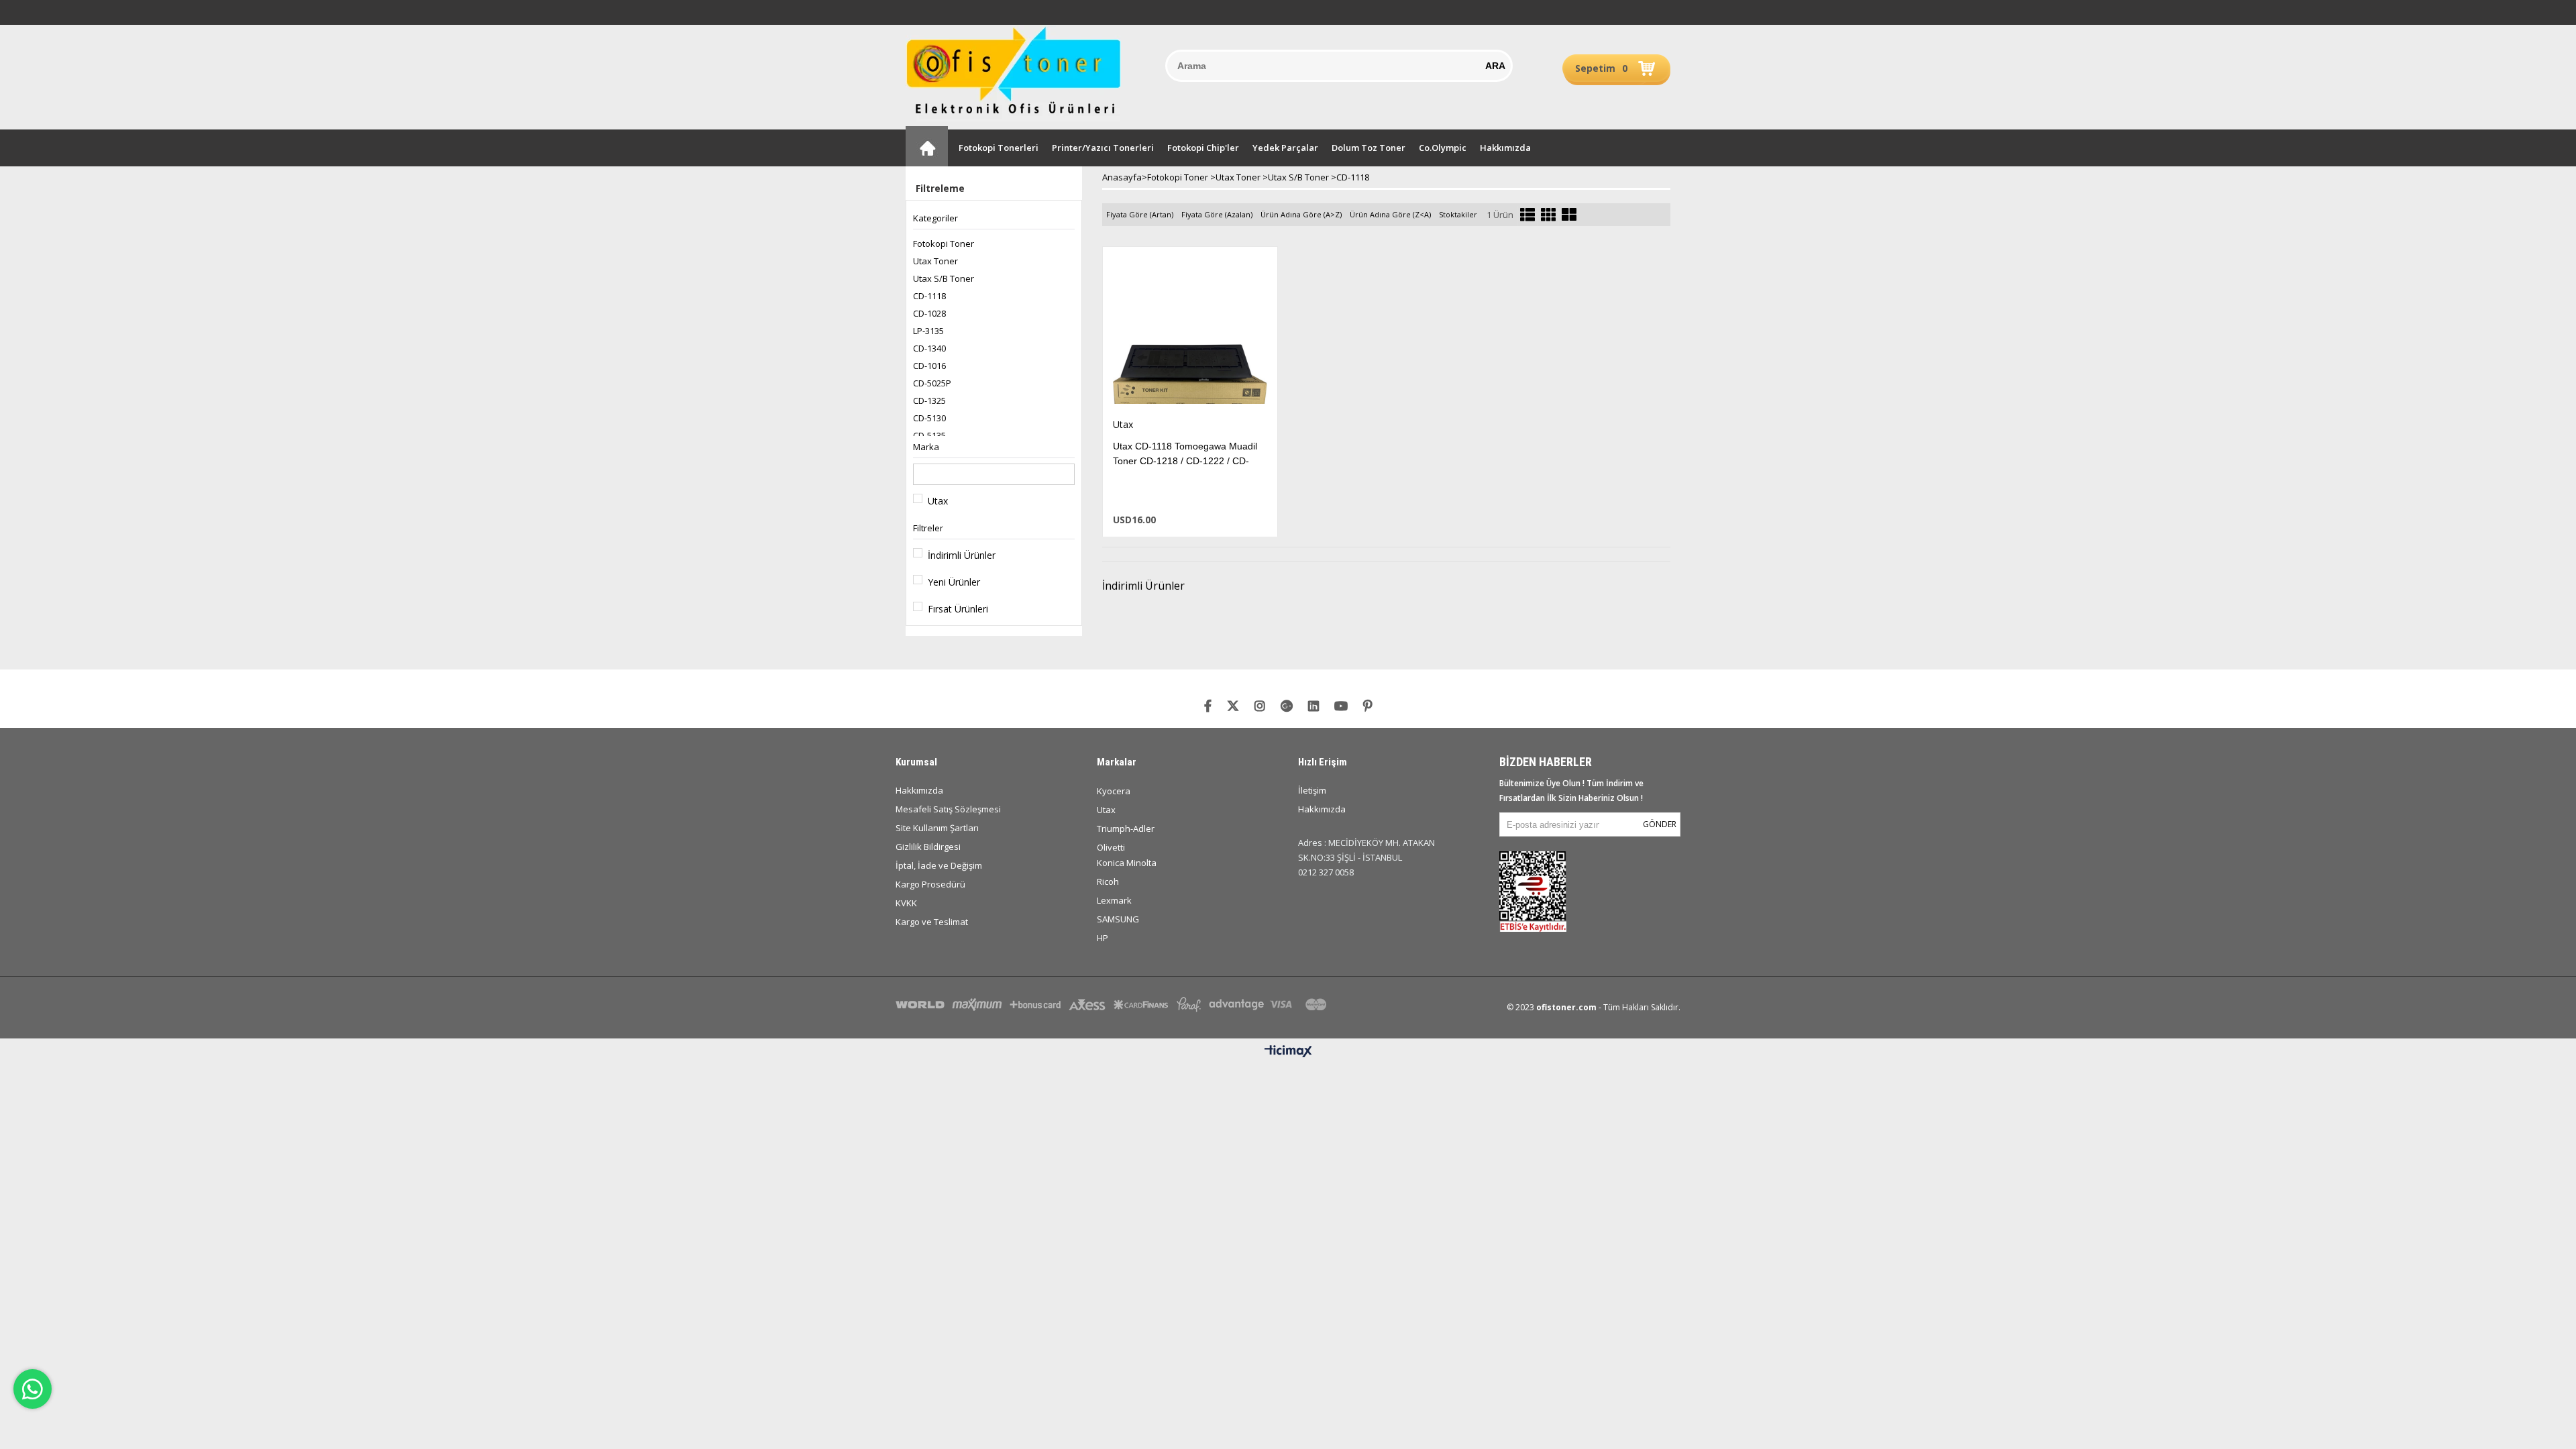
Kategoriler (935, 218)
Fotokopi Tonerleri (999, 148)
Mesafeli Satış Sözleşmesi (948, 809)
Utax (938, 501)
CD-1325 (929, 400)
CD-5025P (932, 383)
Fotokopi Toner (944, 244)
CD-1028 (929, 313)
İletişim (1312, 790)
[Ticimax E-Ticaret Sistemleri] (1288, 1052)
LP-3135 (928, 331)
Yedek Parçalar (1285, 148)
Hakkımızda (1505, 148)
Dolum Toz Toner (1368, 148)
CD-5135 (929, 435)
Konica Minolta (1127, 863)
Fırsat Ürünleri (958, 609)
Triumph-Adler (1126, 828)
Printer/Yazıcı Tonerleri (1103, 148)
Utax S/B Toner (944, 278)
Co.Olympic (1443, 148)
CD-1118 (929, 296)
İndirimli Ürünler (962, 555)
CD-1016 (929, 366)
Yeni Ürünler (954, 582)
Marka (926, 447)
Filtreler (928, 528)
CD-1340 (929, 348)
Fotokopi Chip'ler (1203, 148)
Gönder (1660, 824)
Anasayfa (927, 146)
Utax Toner (935, 261)
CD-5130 (929, 418)
